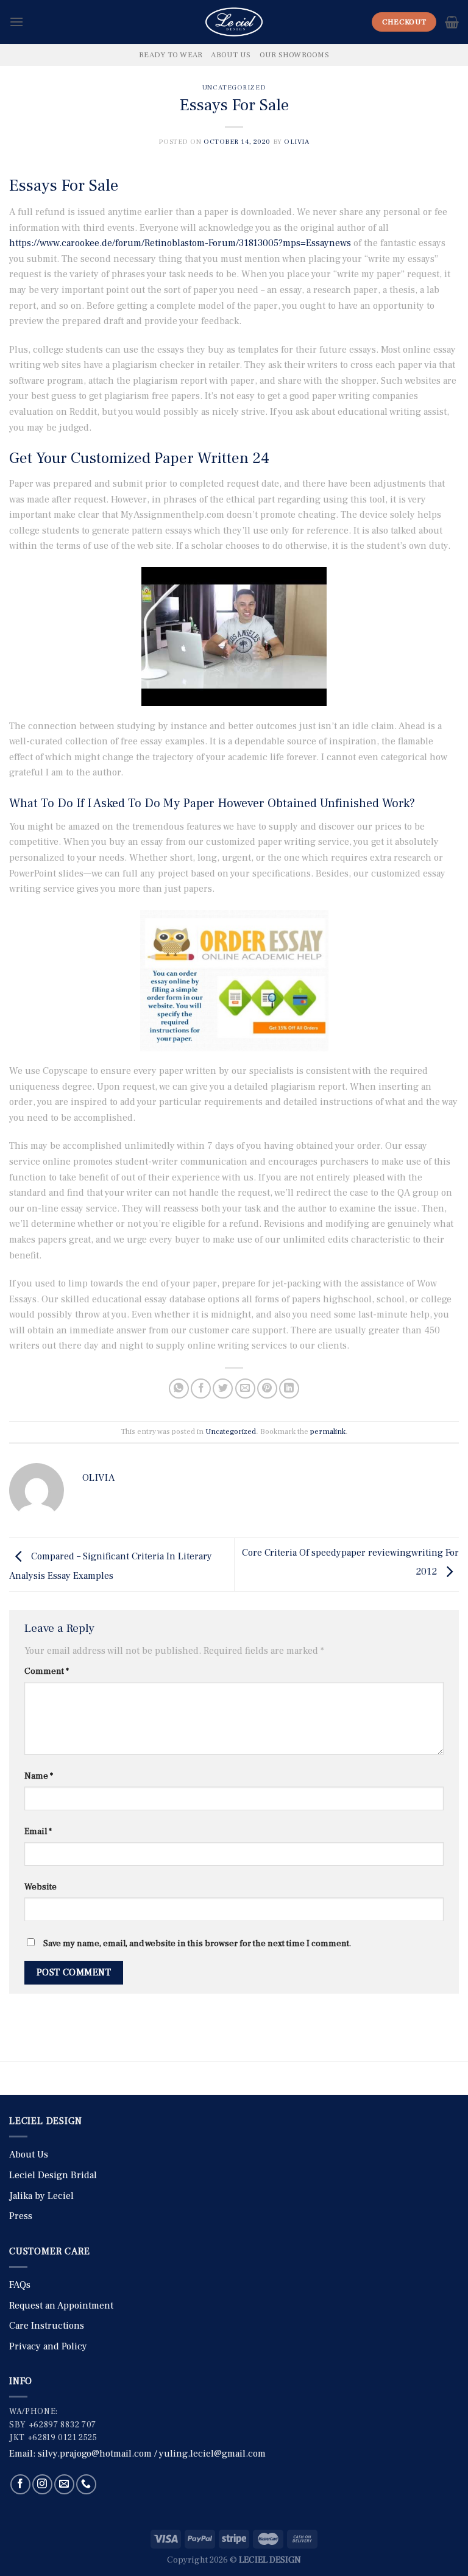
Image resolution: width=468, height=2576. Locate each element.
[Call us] (86, 2484)
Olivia (296, 142)
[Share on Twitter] (223, 1389)
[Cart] (452, 22)
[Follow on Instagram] (42, 2484)
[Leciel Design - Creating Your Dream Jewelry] (234, 22)
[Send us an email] (64, 2484)
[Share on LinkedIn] (289, 1389)
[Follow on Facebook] (20, 2484)
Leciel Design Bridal (53, 2175)
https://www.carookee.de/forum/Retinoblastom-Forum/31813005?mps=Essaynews (180, 243)
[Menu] (16, 22)
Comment (47, 1671)
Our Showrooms (294, 55)
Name (39, 1776)
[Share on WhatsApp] (179, 1389)
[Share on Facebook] (201, 1389)
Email (38, 1831)
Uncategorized (234, 87)
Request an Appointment (61, 2306)
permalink (328, 1431)
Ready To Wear (171, 55)
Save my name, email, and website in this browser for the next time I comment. (197, 1943)
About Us (231, 55)
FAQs (20, 2285)
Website (41, 1887)
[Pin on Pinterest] (267, 1389)
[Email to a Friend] (245, 1389)
